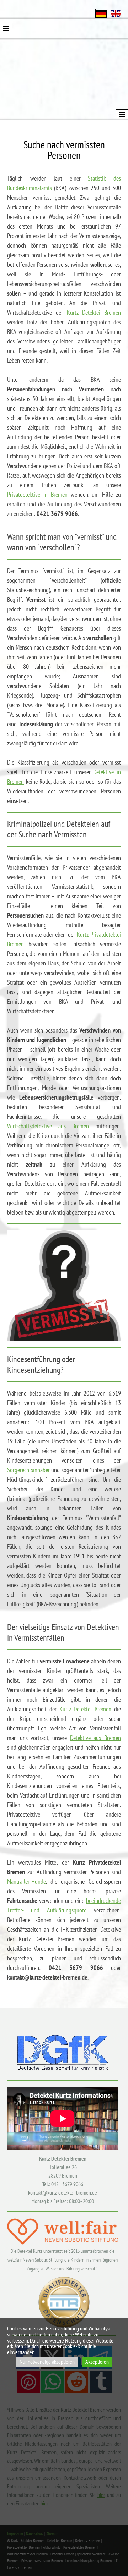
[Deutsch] (101, 13)
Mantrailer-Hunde (26, 1881)
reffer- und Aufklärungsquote (48, 1910)
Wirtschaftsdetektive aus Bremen (48, 1126)
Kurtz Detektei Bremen (94, 312)
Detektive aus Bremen (95, 1738)
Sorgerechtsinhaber (28, 1470)
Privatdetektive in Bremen (37, 494)
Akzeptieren (97, 2362)
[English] (116, 13)
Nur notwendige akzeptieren (47, 2362)
